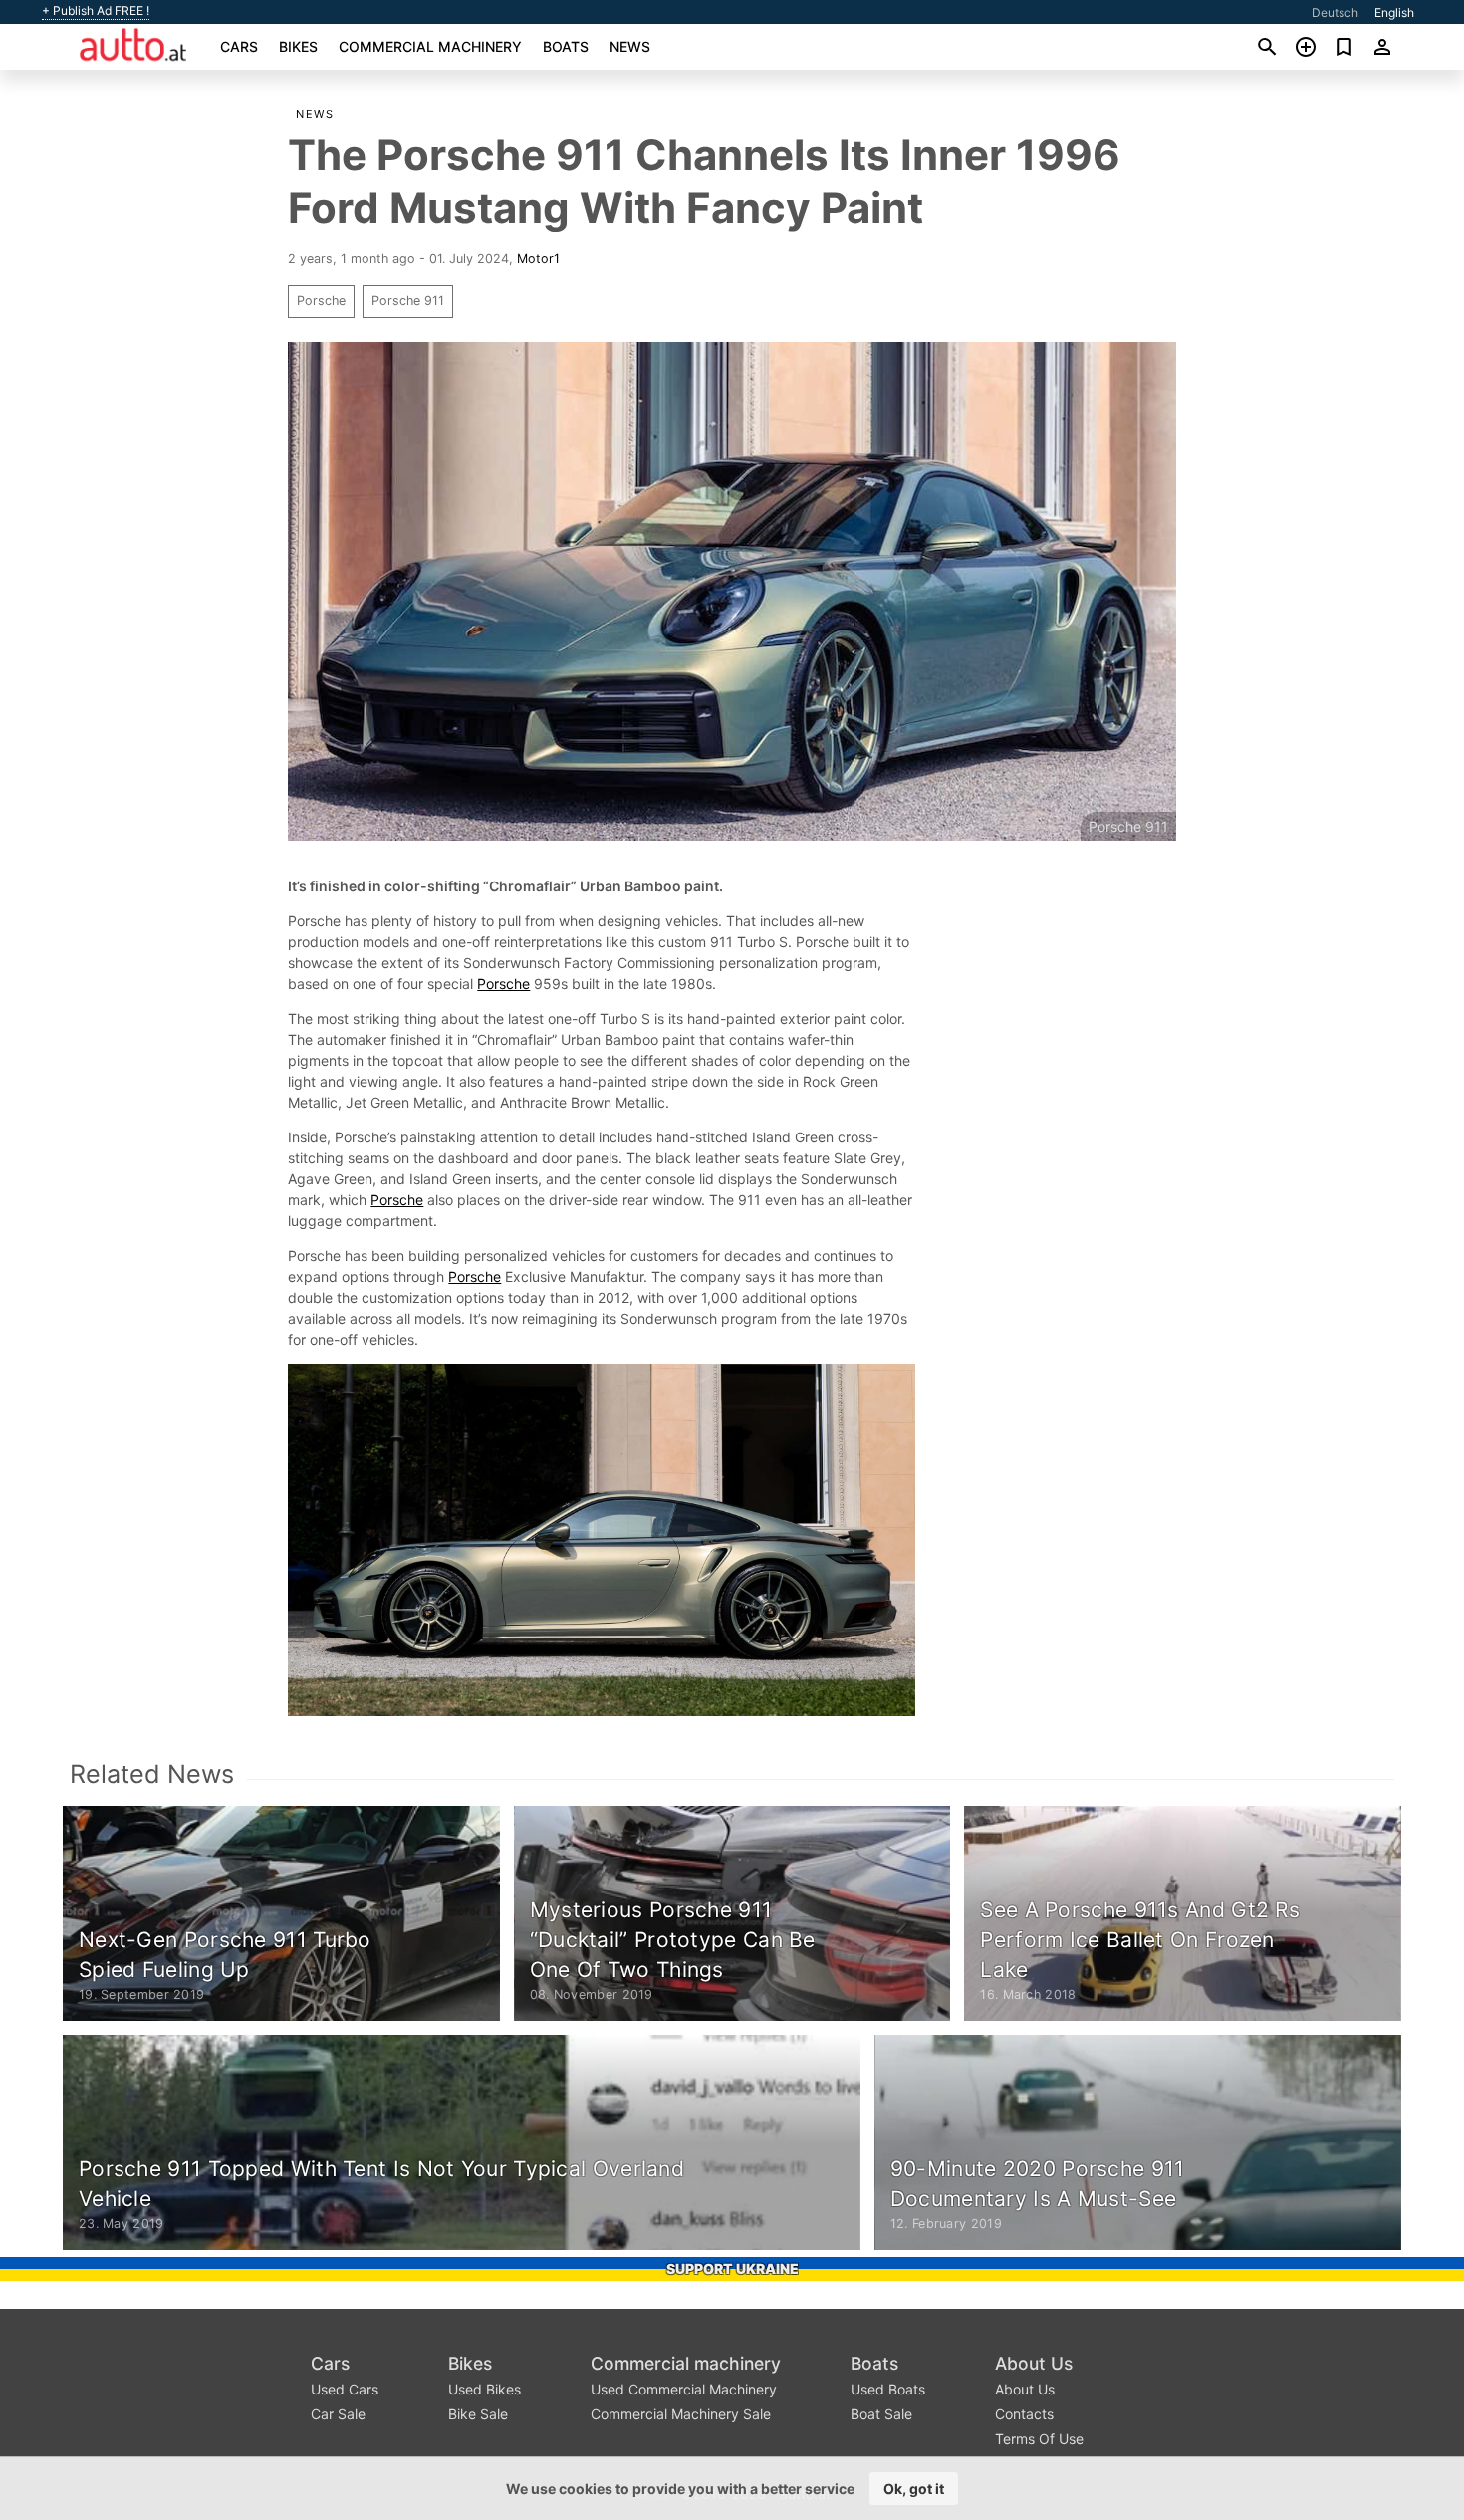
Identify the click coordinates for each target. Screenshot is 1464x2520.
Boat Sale (881, 2414)
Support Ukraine (732, 2268)
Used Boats (888, 2389)
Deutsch (1335, 12)
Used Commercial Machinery (684, 2389)
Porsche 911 (408, 300)
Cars (239, 46)
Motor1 (538, 258)
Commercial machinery (430, 46)
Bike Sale (478, 2414)
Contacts (1024, 2414)
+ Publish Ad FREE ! (96, 11)
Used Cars (345, 2389)
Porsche (321, 300)
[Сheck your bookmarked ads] (1344, 47)
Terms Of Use (1039, 2439)
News (630, 46)
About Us (1034, 2363)
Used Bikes (485, 2389)
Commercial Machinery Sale (681, 2414)
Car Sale (338, 2414)
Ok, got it (914, 2489)
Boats (566, 46)
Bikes (298, 46)
